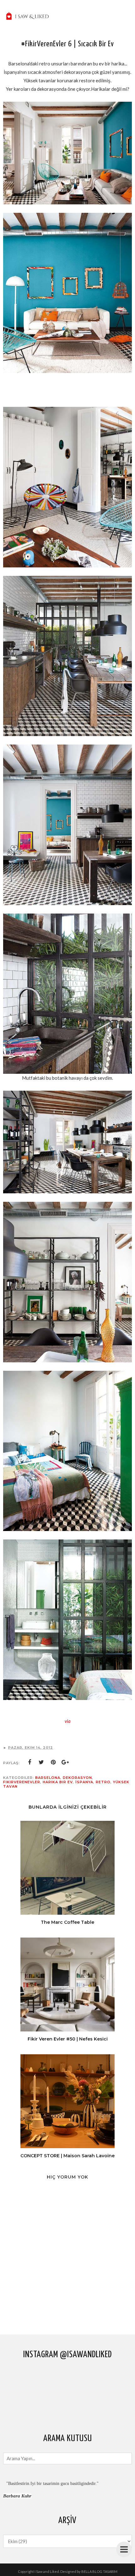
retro (103, 1782)
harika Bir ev (58, 1782)
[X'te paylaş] (41, 1762)
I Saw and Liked (47, 2571)
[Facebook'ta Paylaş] (30, 1762)
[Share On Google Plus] (65, 1762)
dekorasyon (77, 1778)
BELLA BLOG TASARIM (99, 2571)
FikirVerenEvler (22, 1782)
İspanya (84, 1782)
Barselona (48, 1778)
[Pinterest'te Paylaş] (53, 1762)
